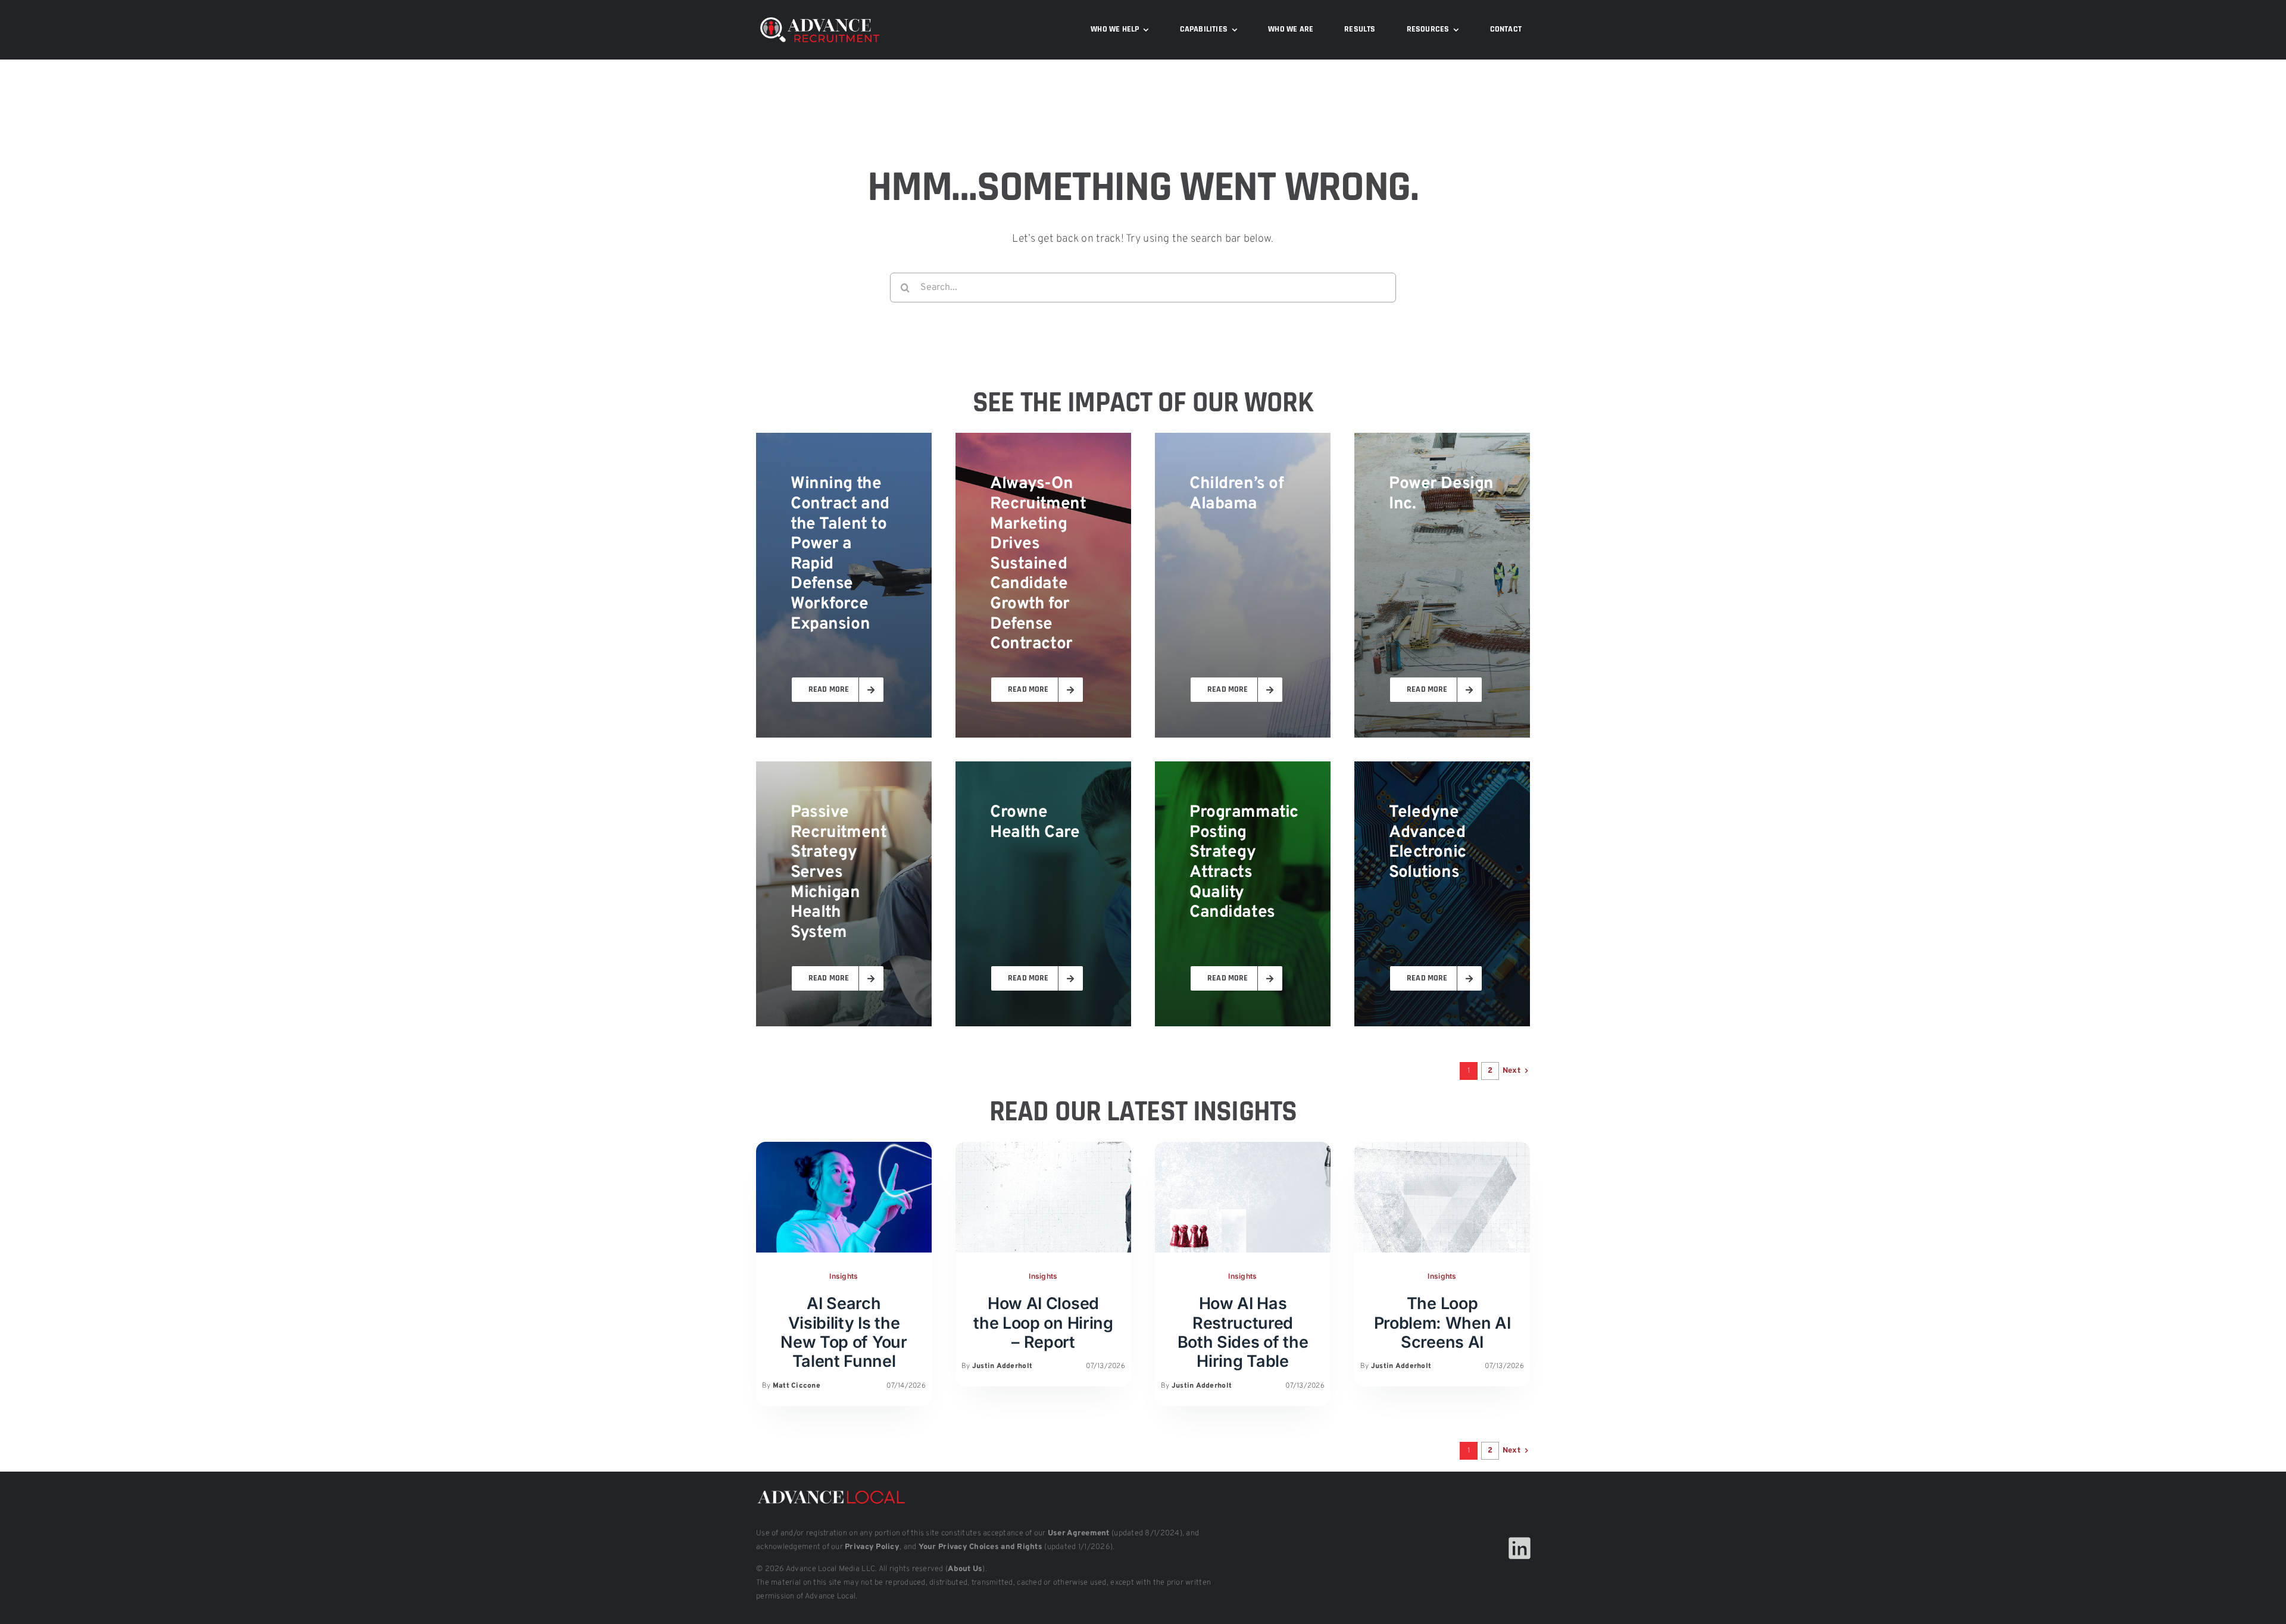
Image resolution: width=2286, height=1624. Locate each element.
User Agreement (1079, 1534)
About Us (965, 1569)
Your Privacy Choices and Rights (980, 1547)
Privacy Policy (872, 1547)
